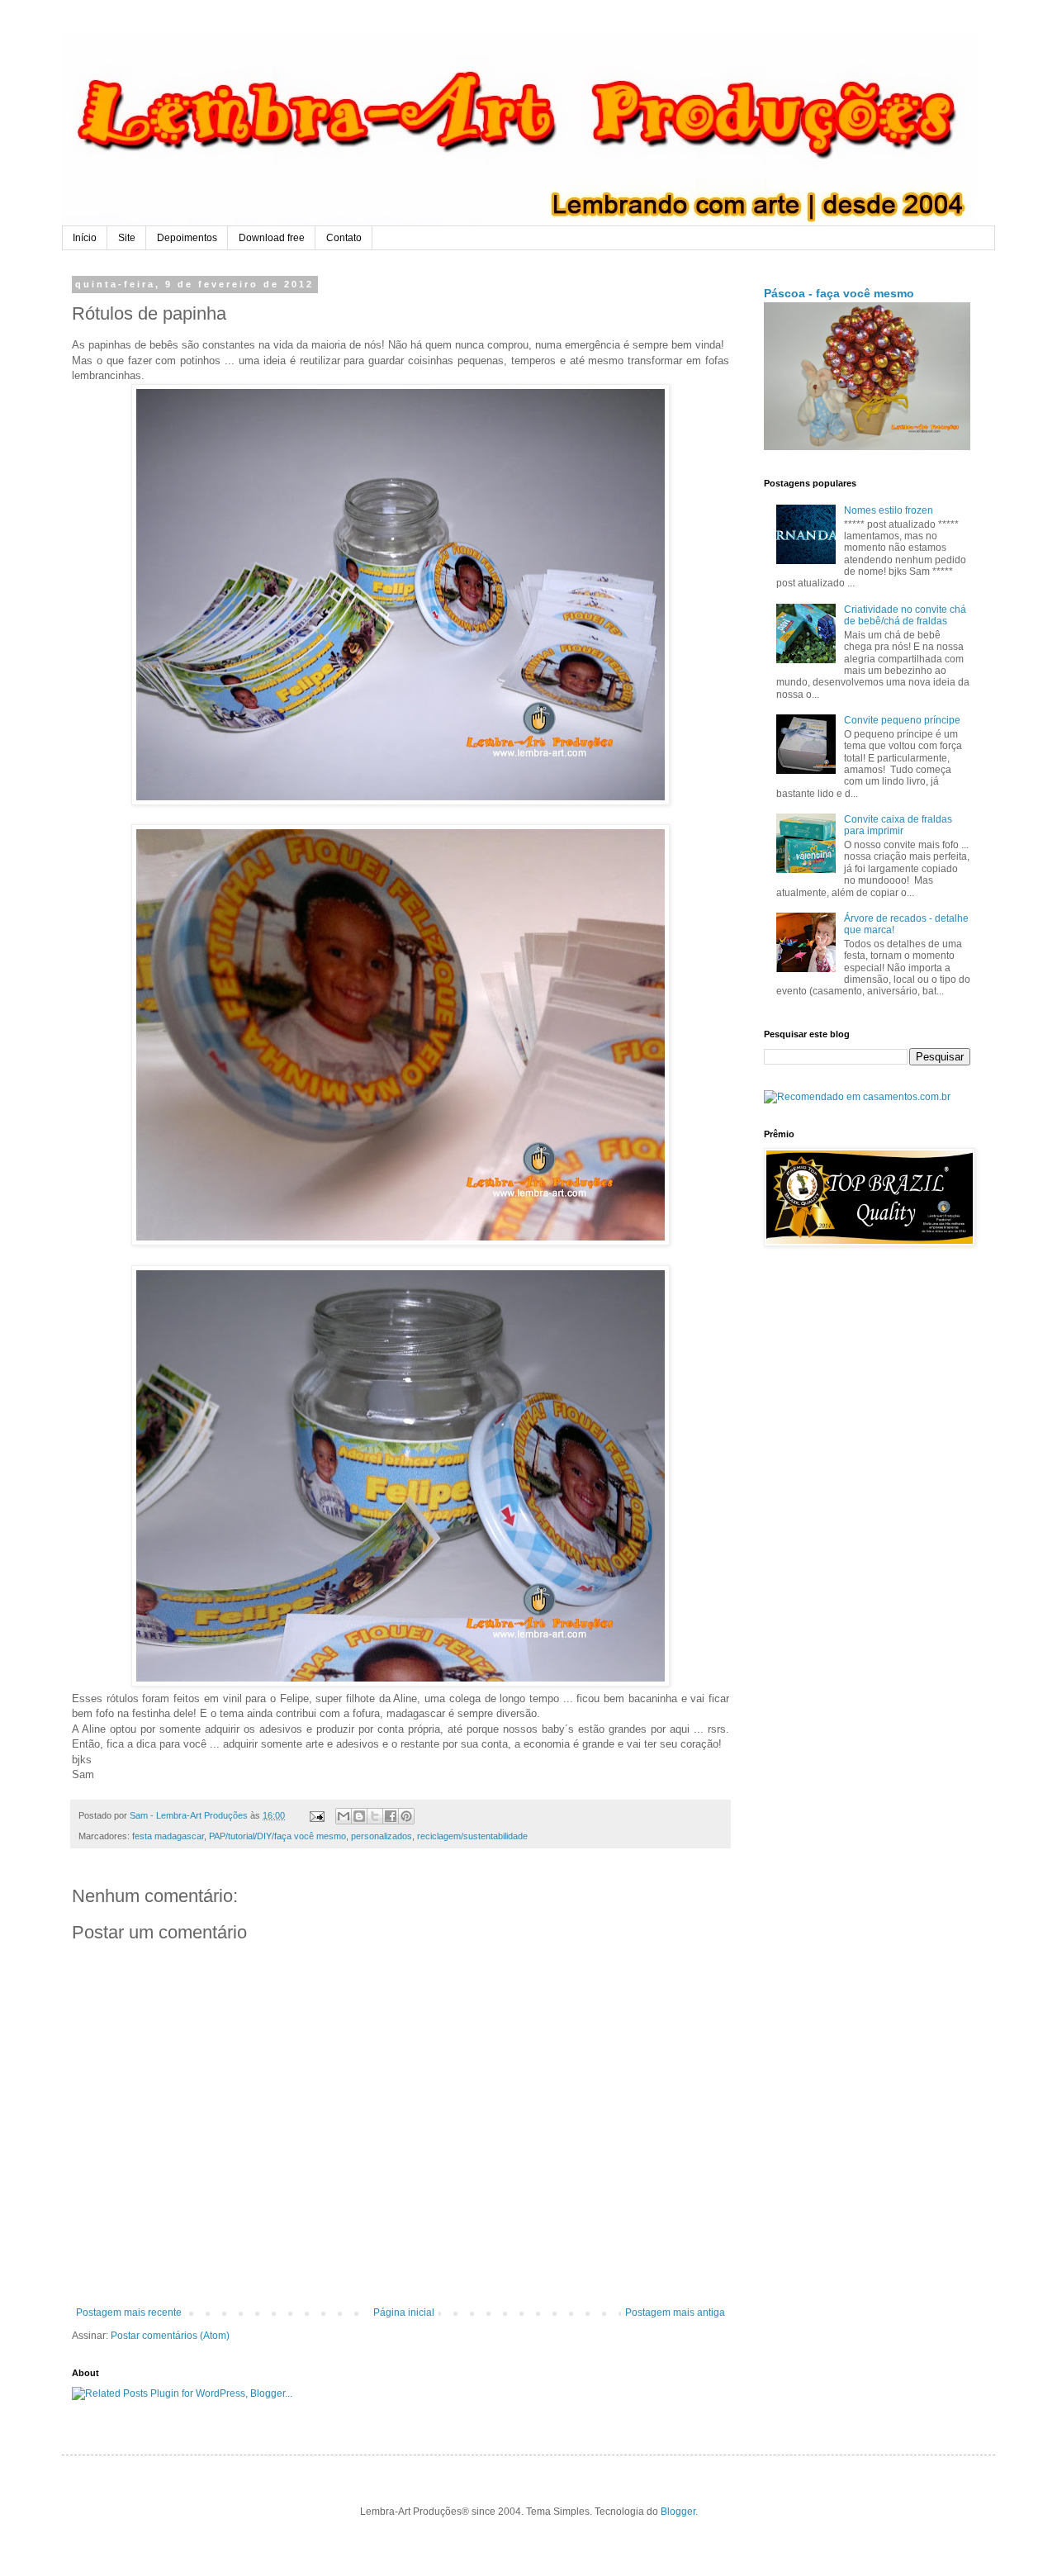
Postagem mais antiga (675, 2313)
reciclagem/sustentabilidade (472, 1836)
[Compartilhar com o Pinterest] (406, 1816)
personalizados (382, 1836)
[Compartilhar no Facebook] (391, 1816)
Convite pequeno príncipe (902, 720)
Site (127, 238)
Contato (344, 238)
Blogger (678, 2512)
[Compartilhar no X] (375, 1816)
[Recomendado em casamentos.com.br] (857, 1097)
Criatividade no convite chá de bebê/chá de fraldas (905, 615)
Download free (272, 238)
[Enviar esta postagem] (316, 1815)
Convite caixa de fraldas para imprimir (898, 825)
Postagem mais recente (129, 2313)
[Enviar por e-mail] (344, 1816)
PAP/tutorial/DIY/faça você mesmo (277, 1836)
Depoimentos (187, 238)
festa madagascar (168, 1836)
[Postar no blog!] (359, 1816)
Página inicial (404, 2313)
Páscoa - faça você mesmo (839, 293)
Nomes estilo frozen (889, 510)
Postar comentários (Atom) (170, 2336)
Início (85, 238)
